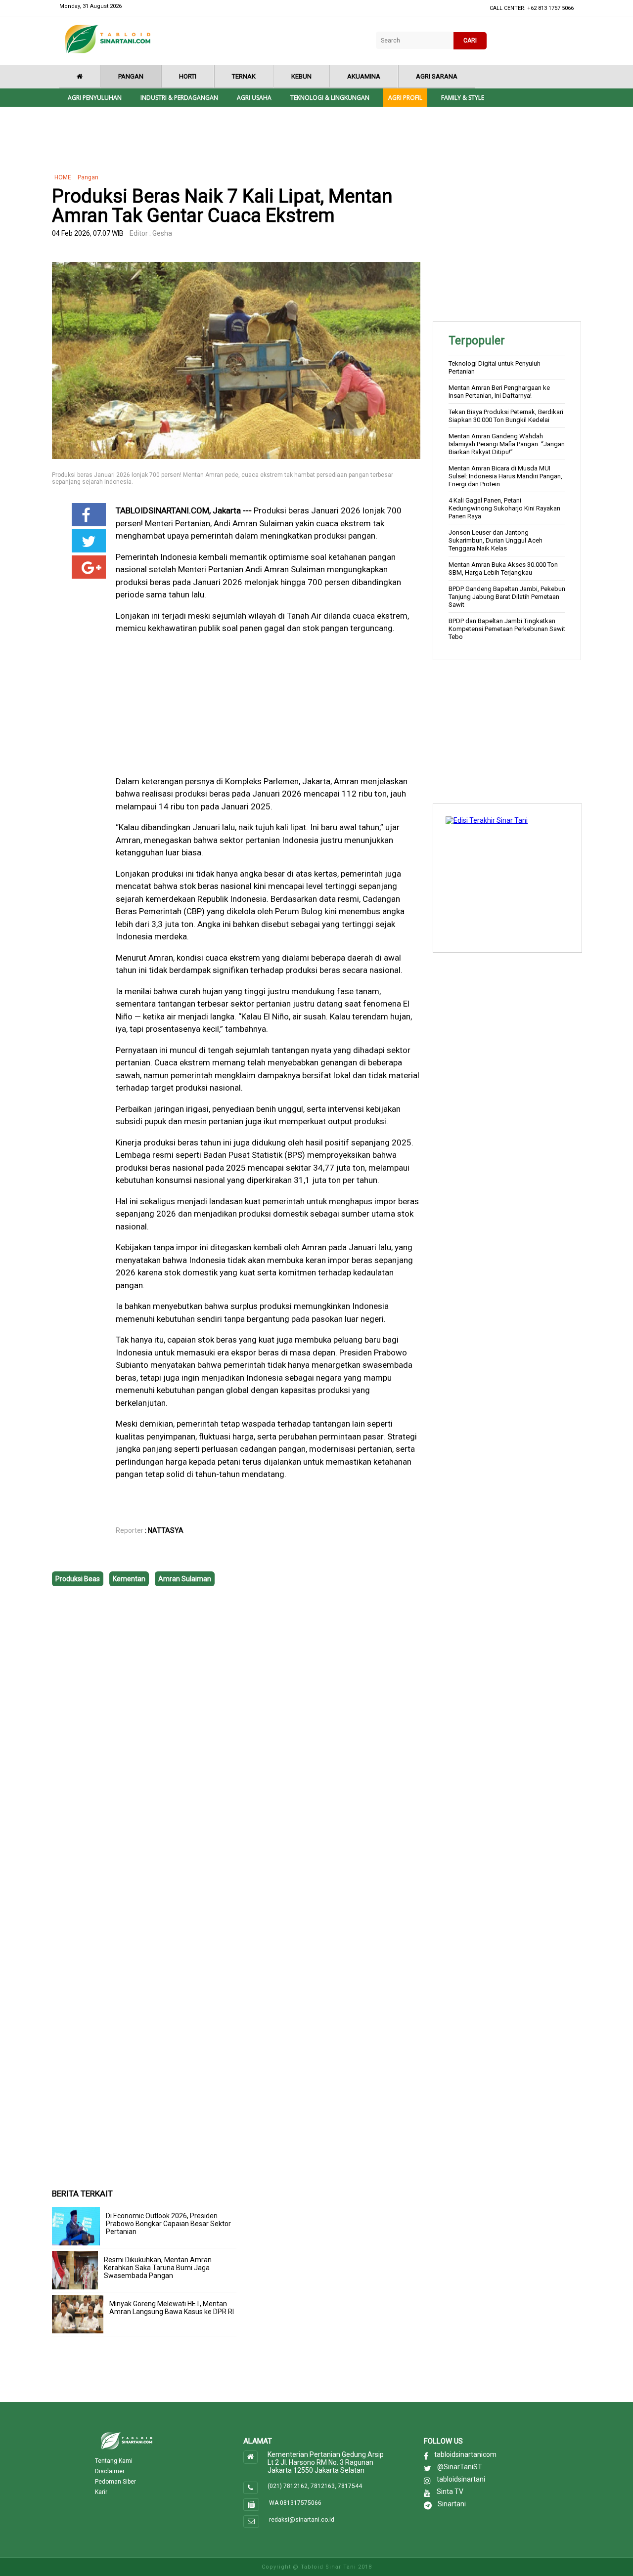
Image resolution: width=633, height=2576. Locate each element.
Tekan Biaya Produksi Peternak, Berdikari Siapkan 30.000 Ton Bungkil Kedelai (506, 416)
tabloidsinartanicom (465, 2454)
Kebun (301, 76)
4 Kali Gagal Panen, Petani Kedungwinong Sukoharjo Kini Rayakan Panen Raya (504, 508)
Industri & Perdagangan (179, 98)
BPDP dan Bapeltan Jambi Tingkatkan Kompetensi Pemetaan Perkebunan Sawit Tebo (507, 629)
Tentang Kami (114, 2461)
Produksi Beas (78, 1579)
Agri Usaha (254, 98)
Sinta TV (450, 2492)
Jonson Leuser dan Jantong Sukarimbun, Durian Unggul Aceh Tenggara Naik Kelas (496, 540)
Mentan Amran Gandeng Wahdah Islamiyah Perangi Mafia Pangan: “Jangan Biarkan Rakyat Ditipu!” (507, 444)
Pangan (131, 76)
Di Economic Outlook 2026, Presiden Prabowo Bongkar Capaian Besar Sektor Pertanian (168, 2224)
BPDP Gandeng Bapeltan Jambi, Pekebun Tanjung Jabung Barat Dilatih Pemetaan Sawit (507, 597)
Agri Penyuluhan (95, 98)
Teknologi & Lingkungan (330, 98)
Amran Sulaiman (185, 1579)
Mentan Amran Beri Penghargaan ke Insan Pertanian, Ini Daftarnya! (499, 392)
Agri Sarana (437, 76)
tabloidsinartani (461, 2479)
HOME (63, 177)
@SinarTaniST (460, 2467)
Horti (188, 76)
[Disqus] (236, 1738)
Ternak (244, 76)
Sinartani (452, 2504)
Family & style (463, 98)
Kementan (129, 1579)
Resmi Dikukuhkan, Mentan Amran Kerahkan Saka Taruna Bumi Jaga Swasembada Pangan (158, 2268)
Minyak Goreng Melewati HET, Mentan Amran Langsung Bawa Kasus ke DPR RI (172, 2308)
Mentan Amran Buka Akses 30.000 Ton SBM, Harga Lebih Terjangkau (503, 569)
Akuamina (364, 76)
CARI (470, 41)
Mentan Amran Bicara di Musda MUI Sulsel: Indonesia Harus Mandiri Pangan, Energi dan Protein (505, 476)
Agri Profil (405, 98)
